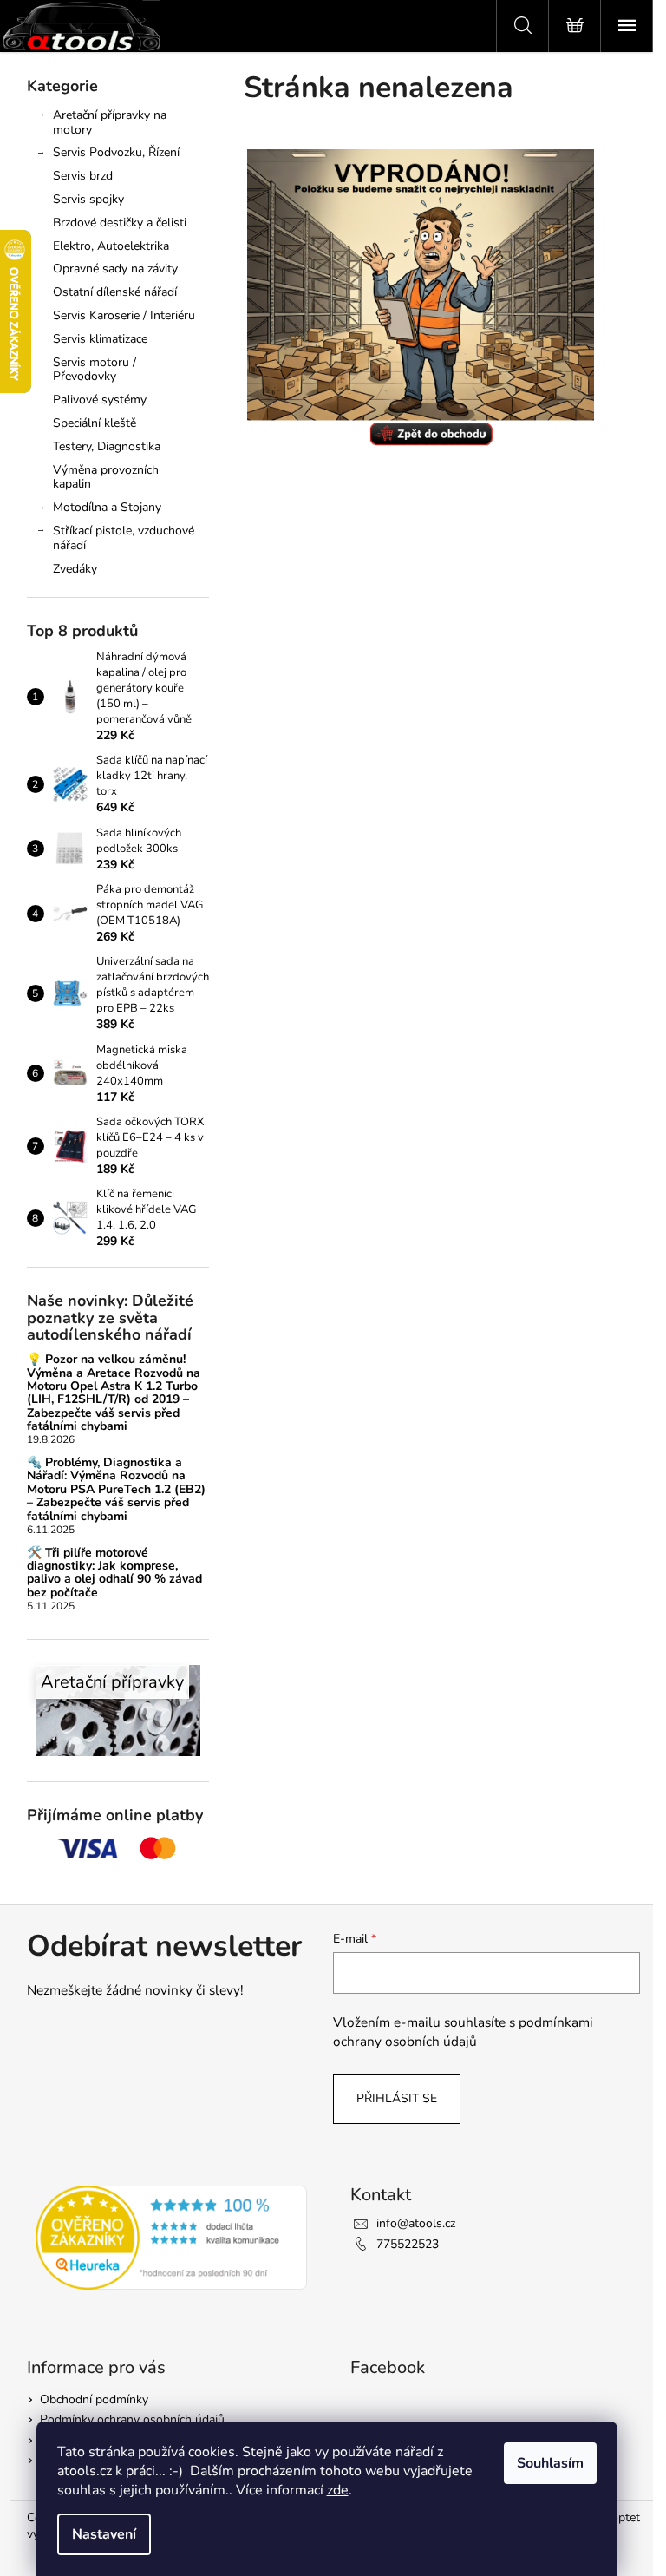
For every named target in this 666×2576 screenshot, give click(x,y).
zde (338, 2490)
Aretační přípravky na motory (110, 122)
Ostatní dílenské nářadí (115, 292)
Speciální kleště (95, 423)
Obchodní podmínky (94, 2399)
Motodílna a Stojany (107, 507)
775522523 (408, 2244)
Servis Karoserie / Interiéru (124, 315)
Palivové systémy (100, 400)
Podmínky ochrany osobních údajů (132, 2419)
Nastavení (104, 2534)
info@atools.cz (416, 2223)
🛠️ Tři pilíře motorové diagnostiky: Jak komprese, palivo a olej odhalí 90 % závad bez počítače (114, 1573)
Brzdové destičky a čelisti (120, 223)
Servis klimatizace (100, 339)
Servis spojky (88, 199)
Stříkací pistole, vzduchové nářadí (124, 538)
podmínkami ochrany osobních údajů (463, 2032)
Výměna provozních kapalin (106, 477)
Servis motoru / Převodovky (95, 370)
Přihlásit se (397, 2098)
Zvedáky (75, 569)
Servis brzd (83, 176)
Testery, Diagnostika (107, 446)
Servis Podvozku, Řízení (116, 152)
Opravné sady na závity (115, 269)
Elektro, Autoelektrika (111, 246)
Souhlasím (550, 2463)
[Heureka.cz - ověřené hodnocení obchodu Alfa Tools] (172, 2238)
